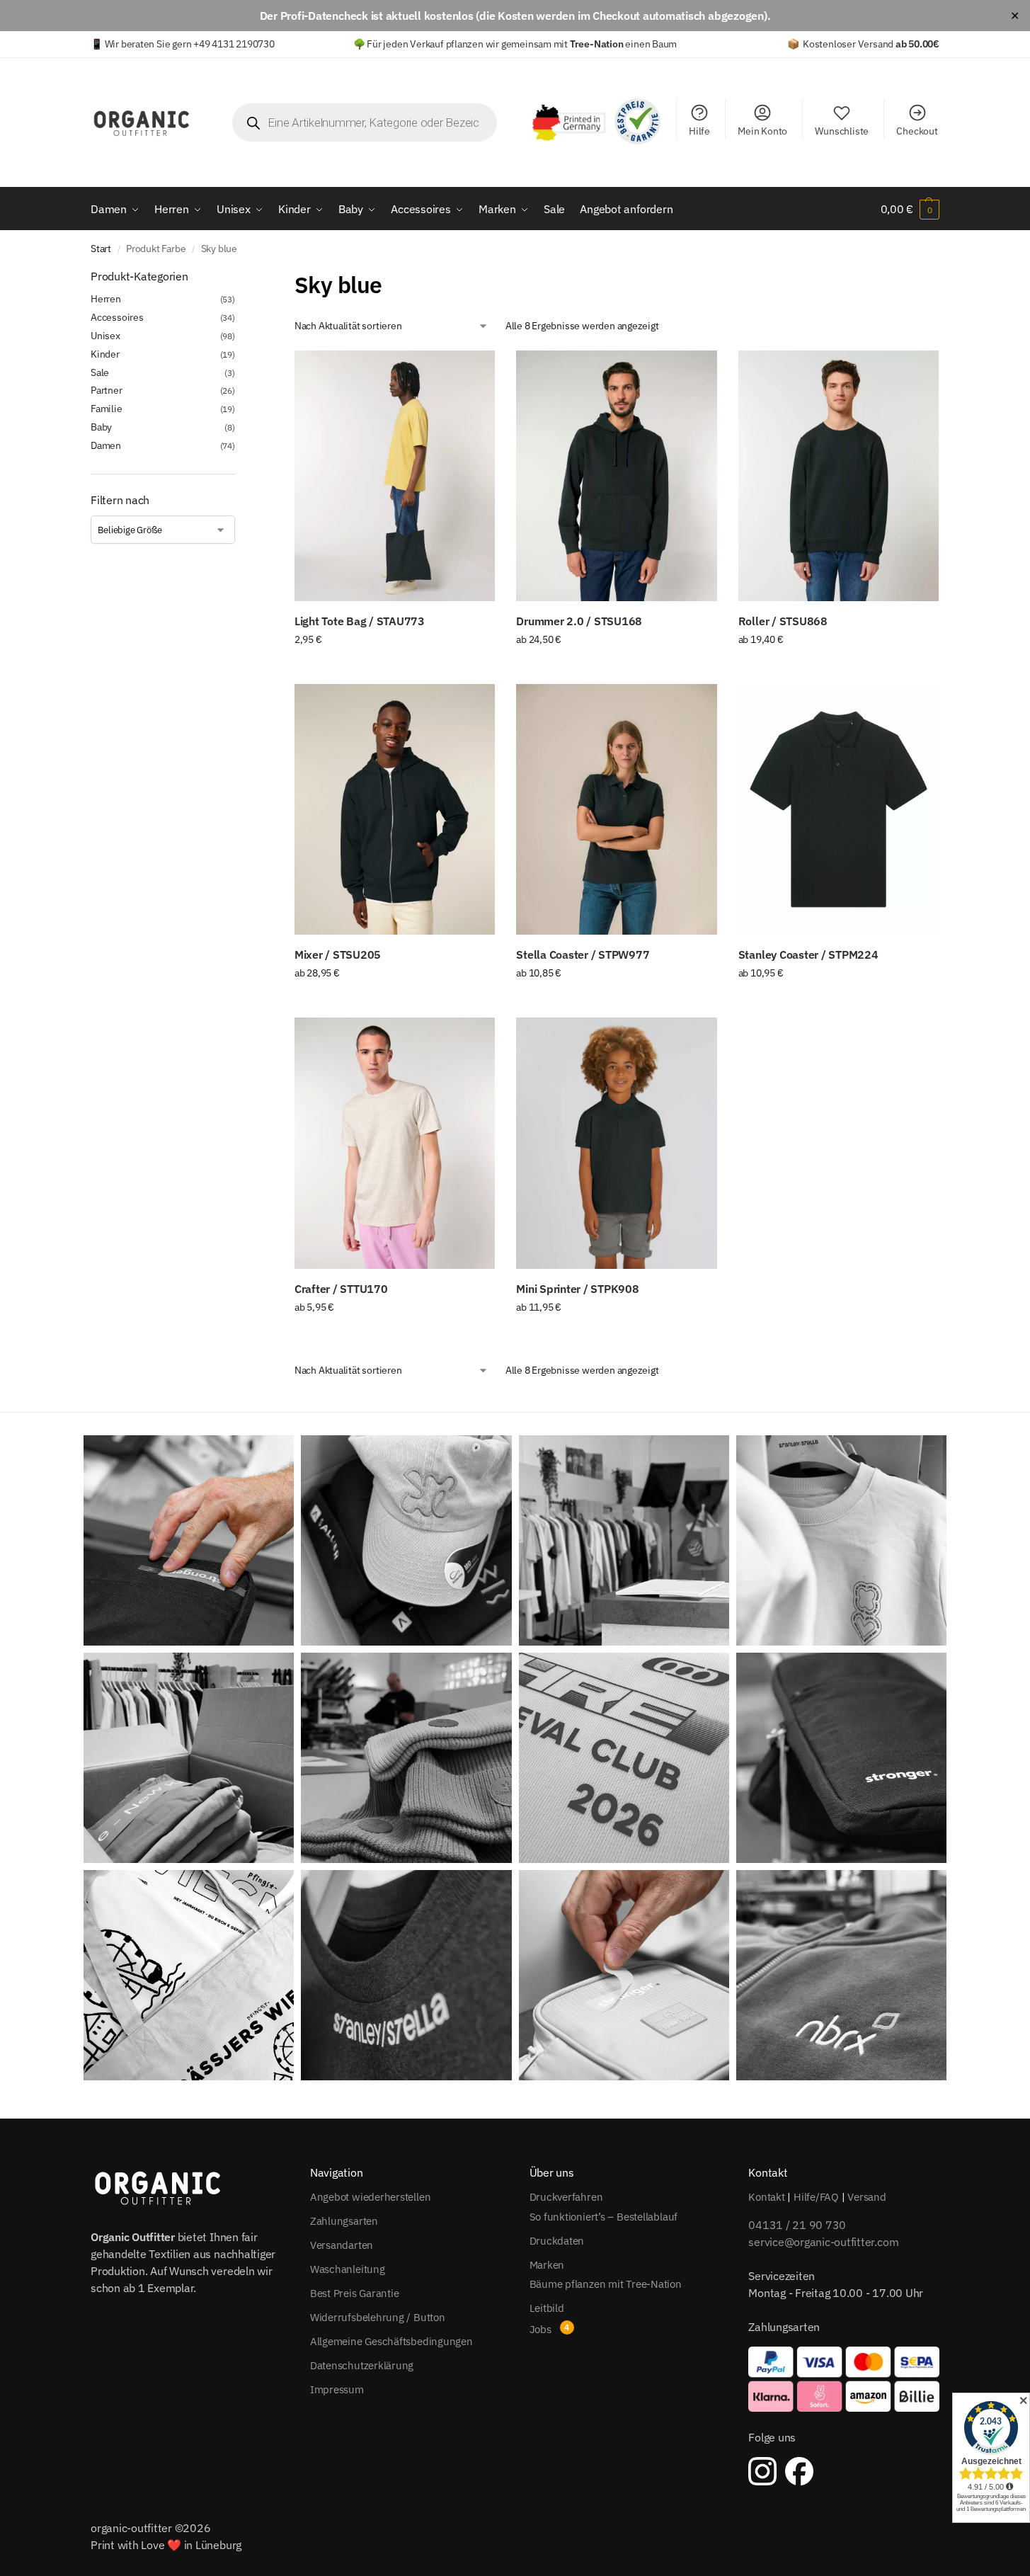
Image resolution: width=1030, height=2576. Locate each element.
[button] (910, 209)
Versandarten (342, 2245)
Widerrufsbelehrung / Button (378, 2317)
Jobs (540, 2329)
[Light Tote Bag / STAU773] (395, 476)
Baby (101, 427)
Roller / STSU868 (783, 621)
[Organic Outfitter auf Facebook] (799, 2471)
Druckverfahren (566, 2197)
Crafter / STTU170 (341, 1289)
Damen (106, 445)
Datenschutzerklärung (362, 2365)
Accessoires (117, 317)
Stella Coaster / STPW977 (583, 954)
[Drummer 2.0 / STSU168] (616, 476)
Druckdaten (557, 2241)
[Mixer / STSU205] (395, 809)
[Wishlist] (474, 372)
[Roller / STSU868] (839, 476)
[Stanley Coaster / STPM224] (839, 809)
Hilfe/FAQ (816, 2197)
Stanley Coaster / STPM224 (808, 954)
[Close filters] (239, 277)
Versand (866, 2197)
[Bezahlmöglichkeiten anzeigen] (844, 2379)
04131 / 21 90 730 (797, 2225)
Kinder (105, 354)
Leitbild (547, 2308)
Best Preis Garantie (355, 2293)
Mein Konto (762, 131)
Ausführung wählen (395, 670)
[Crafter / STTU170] (395, 1143)
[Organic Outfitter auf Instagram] (762, 2471)
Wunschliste (842, 131)
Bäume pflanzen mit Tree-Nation (606, 2284)
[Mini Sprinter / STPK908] (616, 1143)
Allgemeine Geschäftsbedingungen (391, 2341)
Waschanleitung (348, 2269)
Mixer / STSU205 (338, 954)
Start (101, 249)
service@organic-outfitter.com (823, 2242)
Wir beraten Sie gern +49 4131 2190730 (190, 44)
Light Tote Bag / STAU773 (360, 621)
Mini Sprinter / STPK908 (577, 1289)
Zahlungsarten (344, 2221)
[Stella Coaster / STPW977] (616, 809)
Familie (107, 409)
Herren (106, 299)
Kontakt (766, 2197)
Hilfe (699, 131)
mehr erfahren (616, 1338)
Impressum (337, 2389)
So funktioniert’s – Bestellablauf (604, 2217)
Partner (107, 390)
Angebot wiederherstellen (371, 2197)
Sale (100, 372)
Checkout (917, 131)
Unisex (105, 336)
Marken (547, 2265)
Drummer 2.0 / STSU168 (579, 621)
